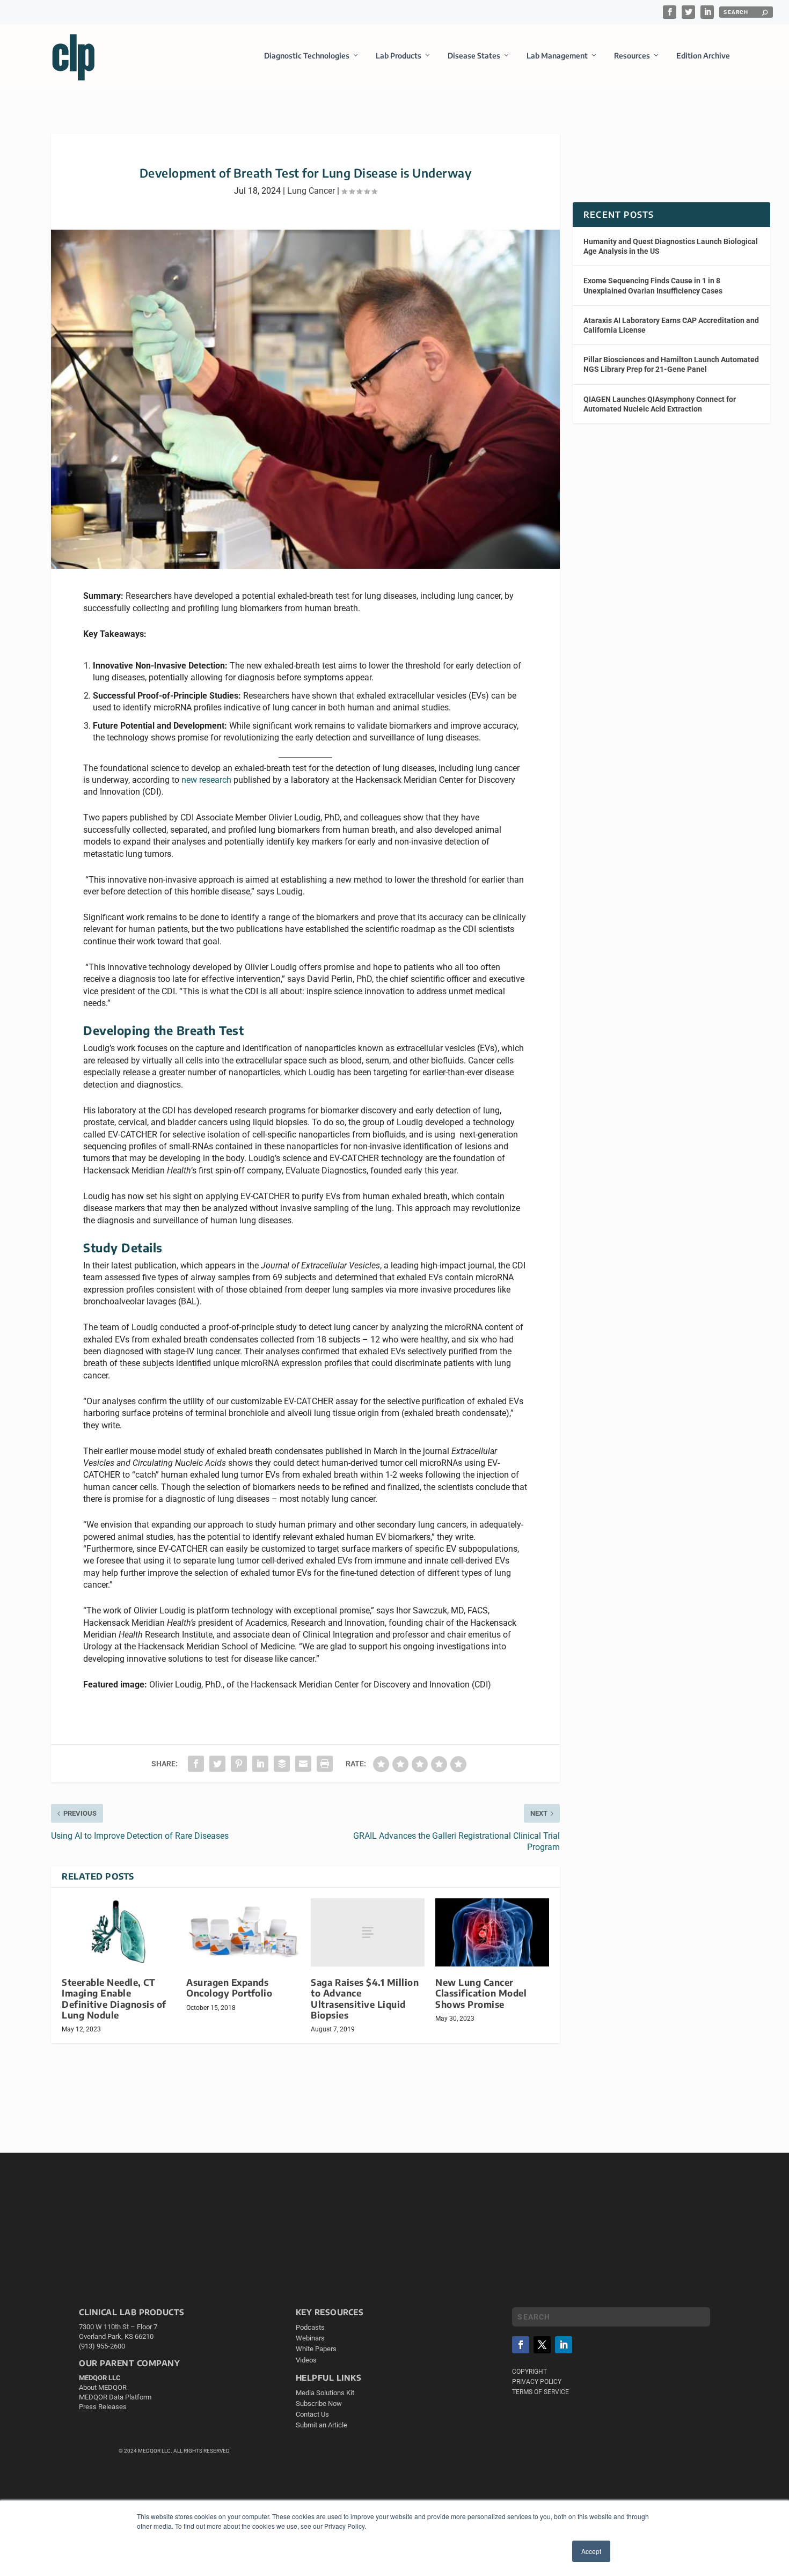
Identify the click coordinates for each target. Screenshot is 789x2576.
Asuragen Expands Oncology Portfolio (229, 1988)
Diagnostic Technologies (307, 56)
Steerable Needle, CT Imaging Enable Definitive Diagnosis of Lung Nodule (114, 1998)
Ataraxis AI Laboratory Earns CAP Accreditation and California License (671, 325)
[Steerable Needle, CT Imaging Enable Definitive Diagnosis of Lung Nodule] (119, 1932)
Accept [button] (591, 2551)
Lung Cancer (311, 191)
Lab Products (399, 56)
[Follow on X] (542, 2345)
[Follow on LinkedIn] (564, 2345)
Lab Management (557, 56)
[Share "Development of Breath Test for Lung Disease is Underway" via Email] (303, 1764)
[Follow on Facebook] (521, 2345)
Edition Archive (703, 56)
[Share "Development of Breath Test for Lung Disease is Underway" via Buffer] (282, 1764)
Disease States (474, 56)
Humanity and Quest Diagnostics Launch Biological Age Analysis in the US (671, 246)
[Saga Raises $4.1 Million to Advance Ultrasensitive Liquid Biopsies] (368, 1932)
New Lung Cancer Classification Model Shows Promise (481, 1993)
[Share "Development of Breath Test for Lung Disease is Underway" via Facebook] (196, 1764)
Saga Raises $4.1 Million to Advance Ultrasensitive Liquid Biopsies (365, 1998)
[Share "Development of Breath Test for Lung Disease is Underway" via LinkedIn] (260, 1764)
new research (206, 780)
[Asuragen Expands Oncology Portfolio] (243, 1932)
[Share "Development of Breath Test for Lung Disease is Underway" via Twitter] (217, 1764)
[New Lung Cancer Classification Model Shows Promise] (492, 1932)
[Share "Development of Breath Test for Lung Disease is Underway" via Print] (325, 1764)
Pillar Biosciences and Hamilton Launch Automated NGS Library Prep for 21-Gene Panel (671, 364)
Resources (632, 56)
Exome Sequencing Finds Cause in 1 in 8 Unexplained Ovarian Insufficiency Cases (653, 285)
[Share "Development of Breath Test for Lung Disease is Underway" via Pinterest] (239, 1764)
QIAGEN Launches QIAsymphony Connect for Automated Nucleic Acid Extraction (660, 404)
